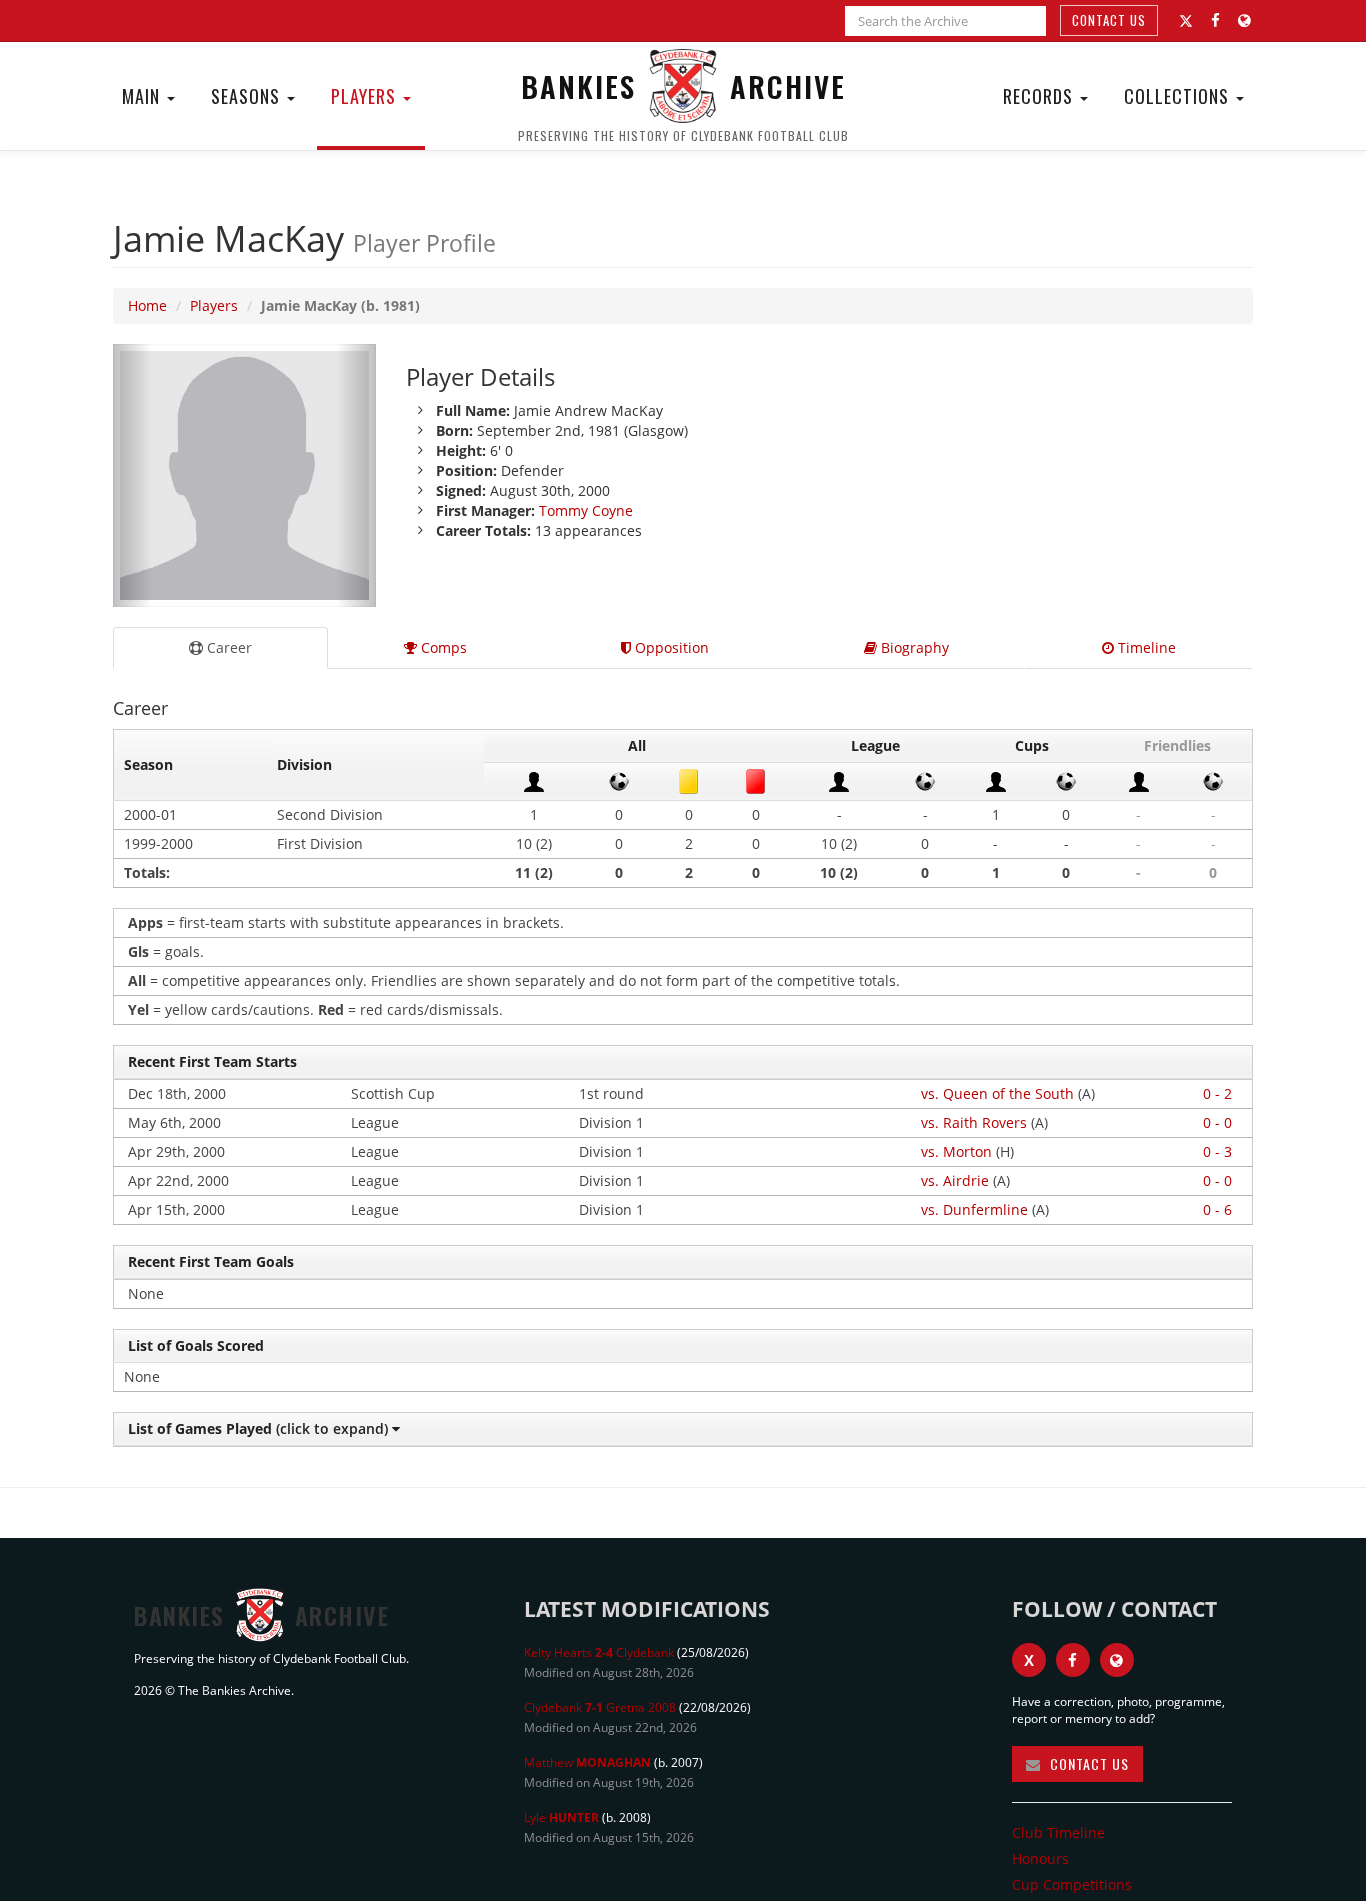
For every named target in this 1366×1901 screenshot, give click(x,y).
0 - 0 (1217, 1122)
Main (143, 96)
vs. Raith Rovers (974, 1122)
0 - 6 (1217, 1209)
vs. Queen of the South (997, 1093)
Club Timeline (1058, 1832)
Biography (913, 647)
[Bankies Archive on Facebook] (1215, 20)
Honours (1040, 1858)
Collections (1179, 96)
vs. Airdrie (955, 1180)
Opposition (670, 647)
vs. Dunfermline (974, 1209)
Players (366, 96)
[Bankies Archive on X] (1186, 21)
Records (1040, 96)
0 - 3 (1217, 1151)
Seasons (248, 96)
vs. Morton (956, 1151)
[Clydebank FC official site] (1244, 20)
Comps (442, 647)
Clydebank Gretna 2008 (600, 1707)
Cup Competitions (1072, 1884)
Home (147, 305)
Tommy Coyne (586, 510)
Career (227, 647)
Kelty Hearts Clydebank (599, 1652)
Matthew (587, 1762)
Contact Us (1109, 20)
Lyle (561, 1817)
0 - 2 (1217, 1093)
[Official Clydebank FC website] (1117, 1660)
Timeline (1145, 647)
